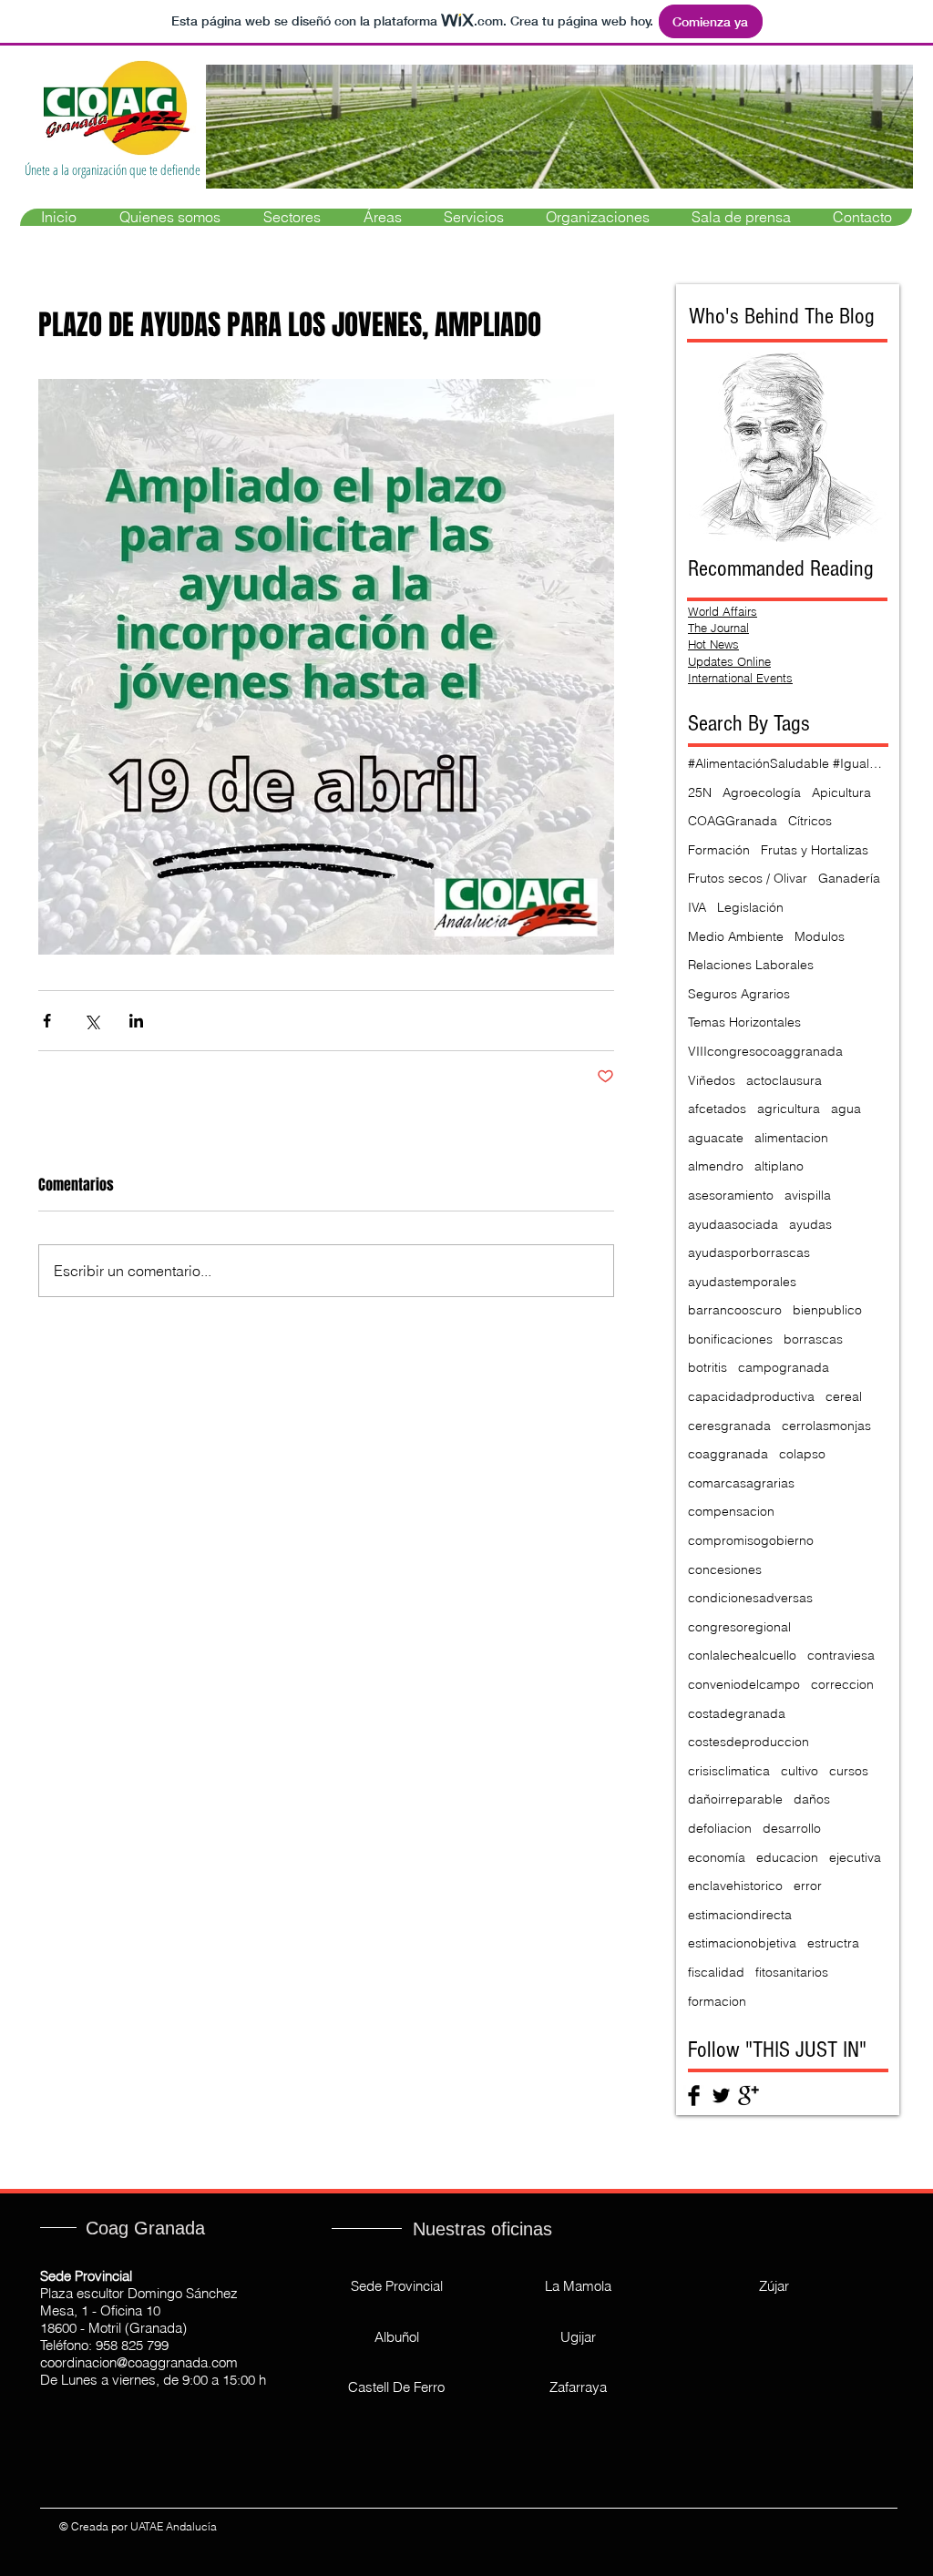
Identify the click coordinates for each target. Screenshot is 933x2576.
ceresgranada (729, 1426)
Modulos (820, 936)
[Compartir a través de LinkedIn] (136, 1021)
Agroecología (762, 792)
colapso (802, 1454)
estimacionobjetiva (742, 1943)
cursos (849, 1771)
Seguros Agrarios (739, 994)
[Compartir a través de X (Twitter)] (92, 1021)
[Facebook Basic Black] (694, 2096)
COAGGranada (733, 821)
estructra (833, 1943)
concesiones (725, 1569)
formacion (717, 2001)
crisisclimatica (729, 1771)
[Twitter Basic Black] (721, 2096)
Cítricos (810, 821)
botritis (707, 1367)
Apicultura (841, 792)
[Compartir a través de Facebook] (47, 1021)
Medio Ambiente (736, 936)
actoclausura (784, 1080)
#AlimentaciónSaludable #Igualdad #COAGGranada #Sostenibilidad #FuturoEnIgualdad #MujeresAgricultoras (788, 763)
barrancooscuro (735, 1310)
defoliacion (720, 1828)
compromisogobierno (751, 1540)
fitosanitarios (792, 1972)
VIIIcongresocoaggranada (765, 1051)
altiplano (779, 1166)
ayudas (810, 1224)
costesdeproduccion (748, 1742)
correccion (842, 1684)
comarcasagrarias (741, 1483)
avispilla (808, 1195)
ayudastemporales (742, 1282)
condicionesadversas (750, 1598)
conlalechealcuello (742, 1655)
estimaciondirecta (740, 1915)
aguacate (716, 1138)
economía (717, 1857)
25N (700, 792)
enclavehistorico (735, 1886)
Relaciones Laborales (751, 965)
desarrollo (792, 1828)
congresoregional (739, 1627)
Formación (719, 850)
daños (812, 1799)
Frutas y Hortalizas (815, 850)
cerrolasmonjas (826, 1426)
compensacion (731, 1511)
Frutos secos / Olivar (748, 878)
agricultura (789, 1109)
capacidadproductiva (751, 1396)
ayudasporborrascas (749, 1252)
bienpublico (827, 1310)
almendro (716, 1166)
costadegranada (737, 1713)
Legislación (750, 907)
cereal (844, 1396)
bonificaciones (730, 1339)
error (808, 1886)
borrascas (813, 1339)
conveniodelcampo (744, 1684)
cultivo (800, 1771)
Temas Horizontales (744, 1022)
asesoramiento (731, 1195)
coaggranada (728, 1454)
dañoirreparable (735, 1799)
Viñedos (712, 1080)
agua (846, 1109)
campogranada (784, 1367)
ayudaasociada (733, 1224)
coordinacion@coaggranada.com (139, 2362)
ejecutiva (855, 1857)
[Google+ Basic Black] (748, 2096)
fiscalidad (716, 1972)
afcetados (717, 1109)
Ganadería (849, 878)
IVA (697, 907)
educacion (787, 1857)
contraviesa (841, 1655)
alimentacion (791, 1138)
